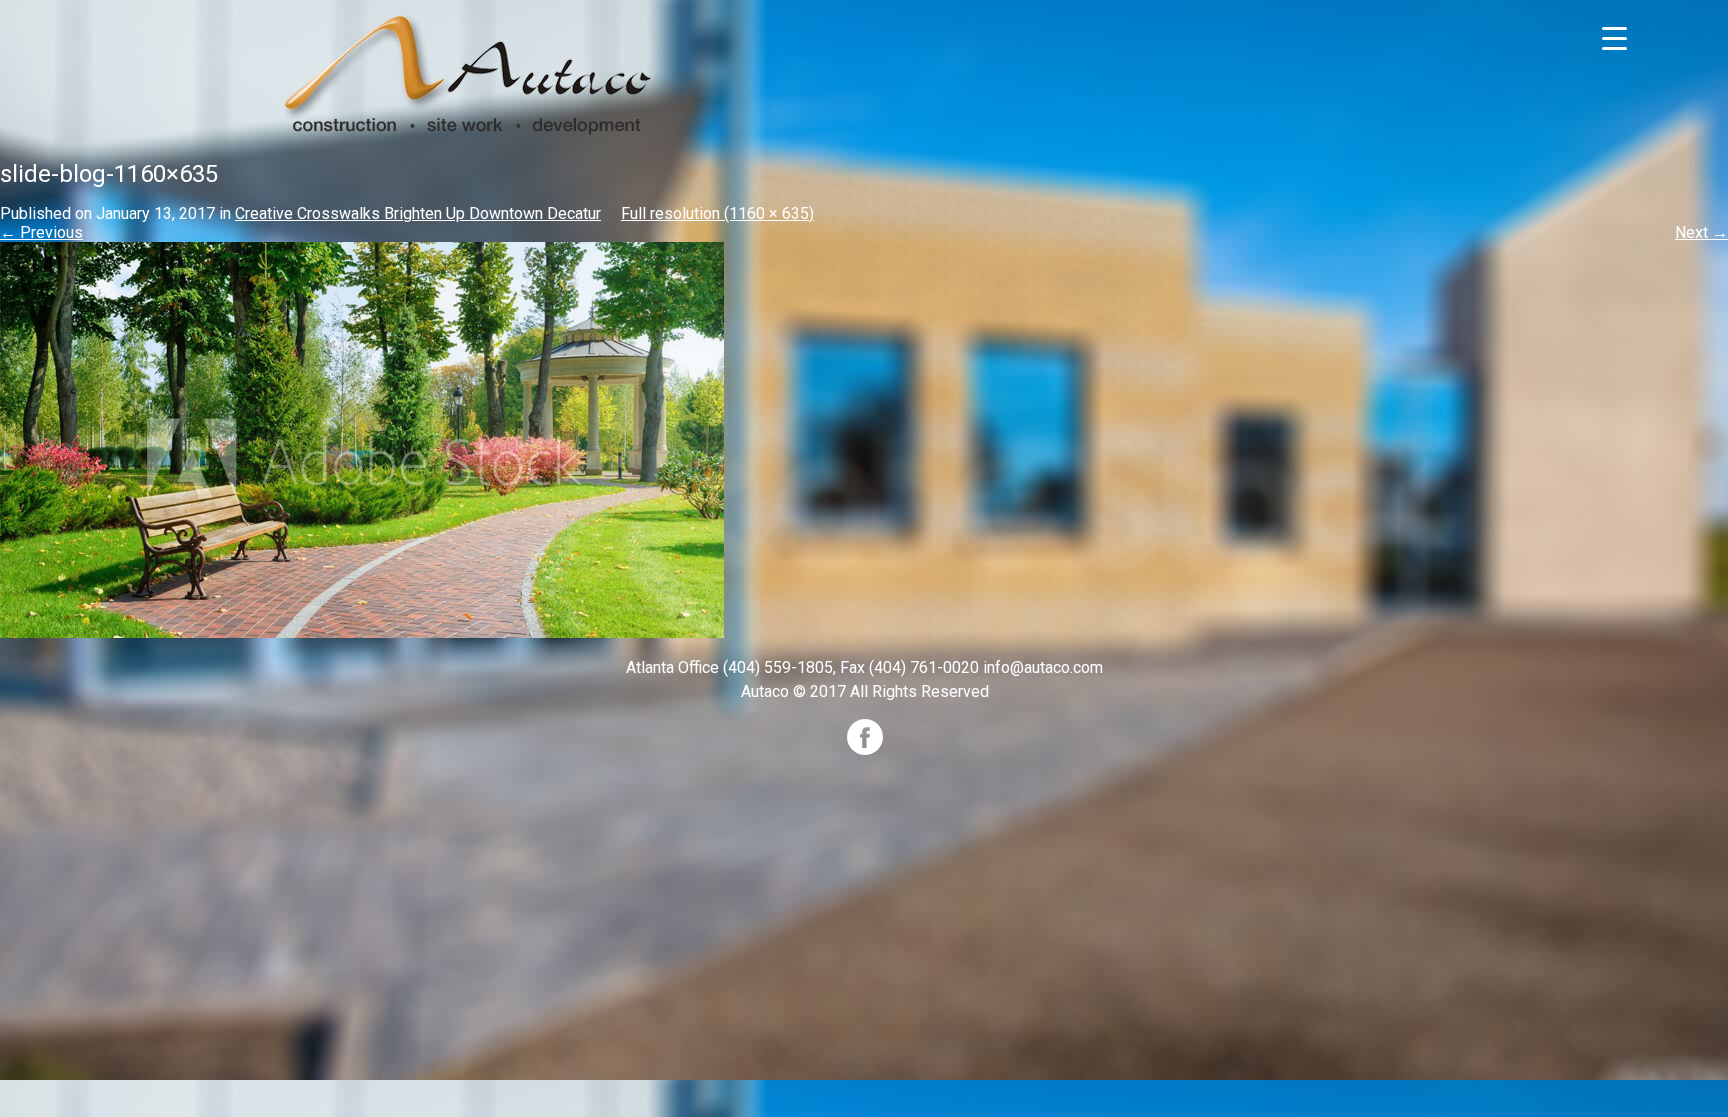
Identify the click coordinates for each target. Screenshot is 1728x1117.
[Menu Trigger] (1614, 37)
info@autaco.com (1043, 667)
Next (1701, 232)
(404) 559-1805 (778, 667)
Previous (41, 232)
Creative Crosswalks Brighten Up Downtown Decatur (418, 213)
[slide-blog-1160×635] (362, 439)
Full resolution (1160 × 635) (717, 213)
